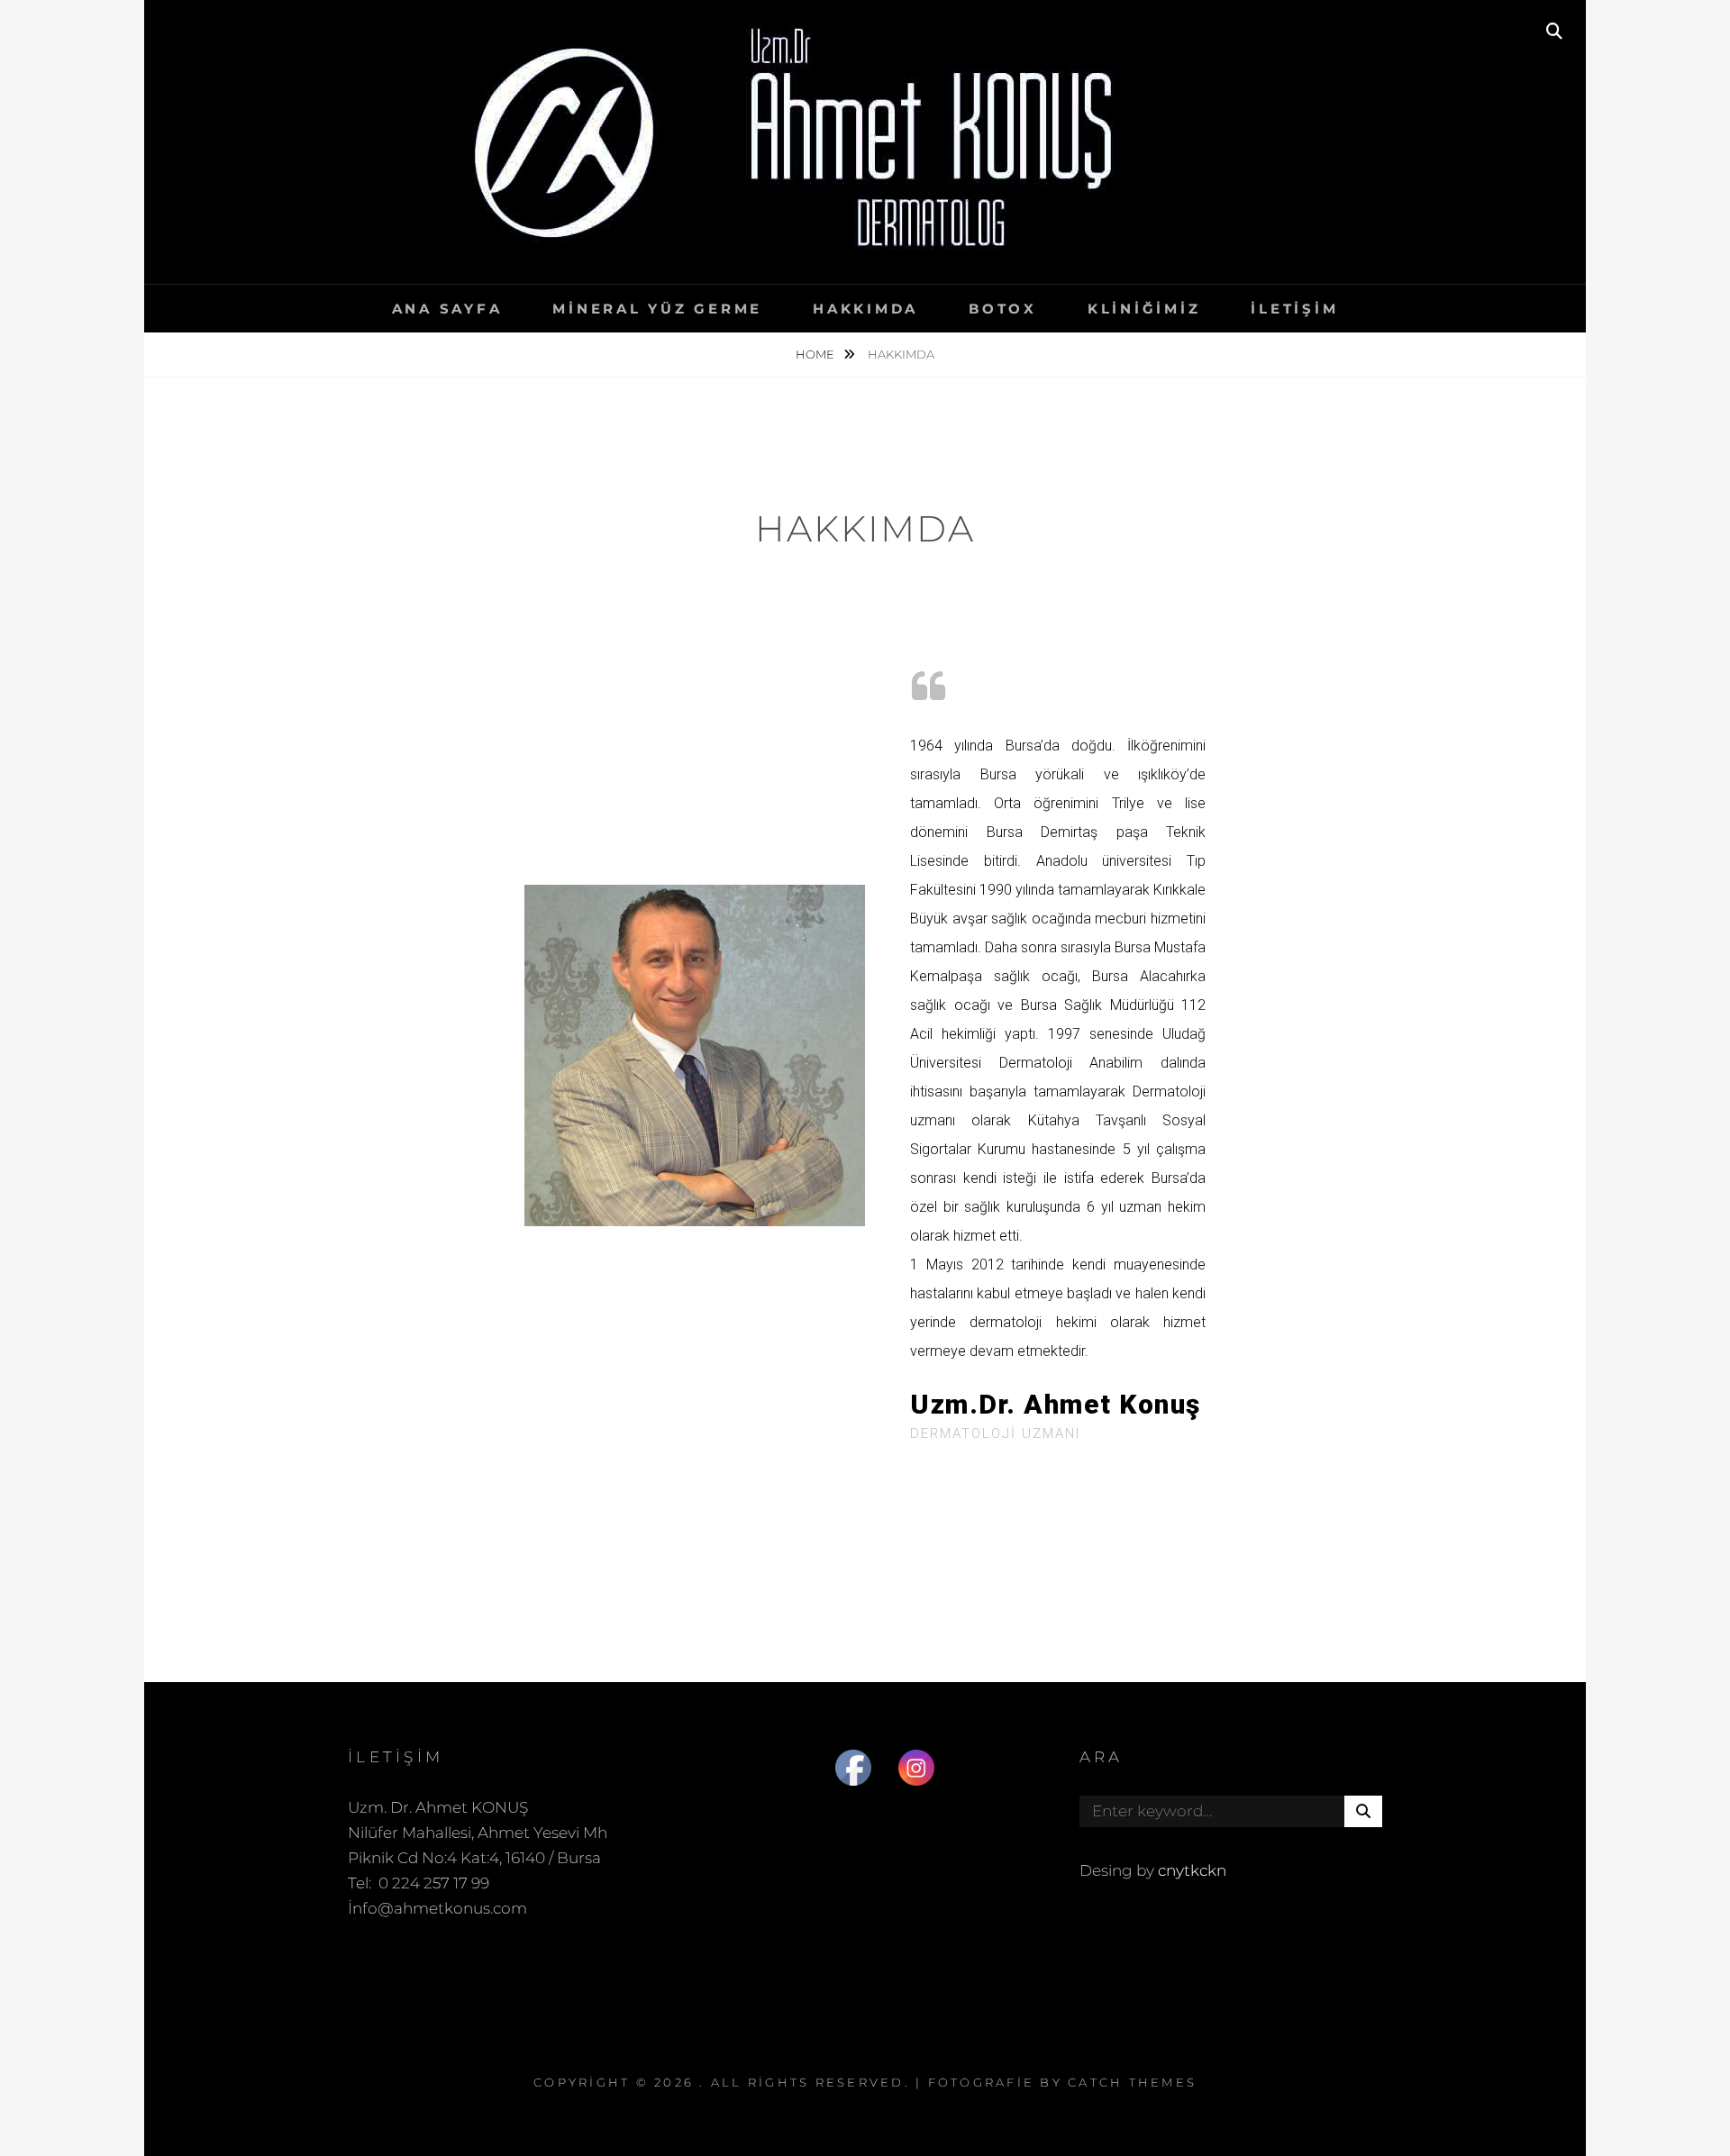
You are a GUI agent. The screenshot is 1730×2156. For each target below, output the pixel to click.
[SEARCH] (1554, 32)
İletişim (1294, 309)
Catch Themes (1132, 2082)
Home (816, 354)
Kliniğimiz (1144, 309)
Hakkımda (865, 309)
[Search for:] (1231, 1811)
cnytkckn (1192, 1870)
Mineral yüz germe (657, 309)
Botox (1003, 309)
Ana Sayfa (447, 309)
